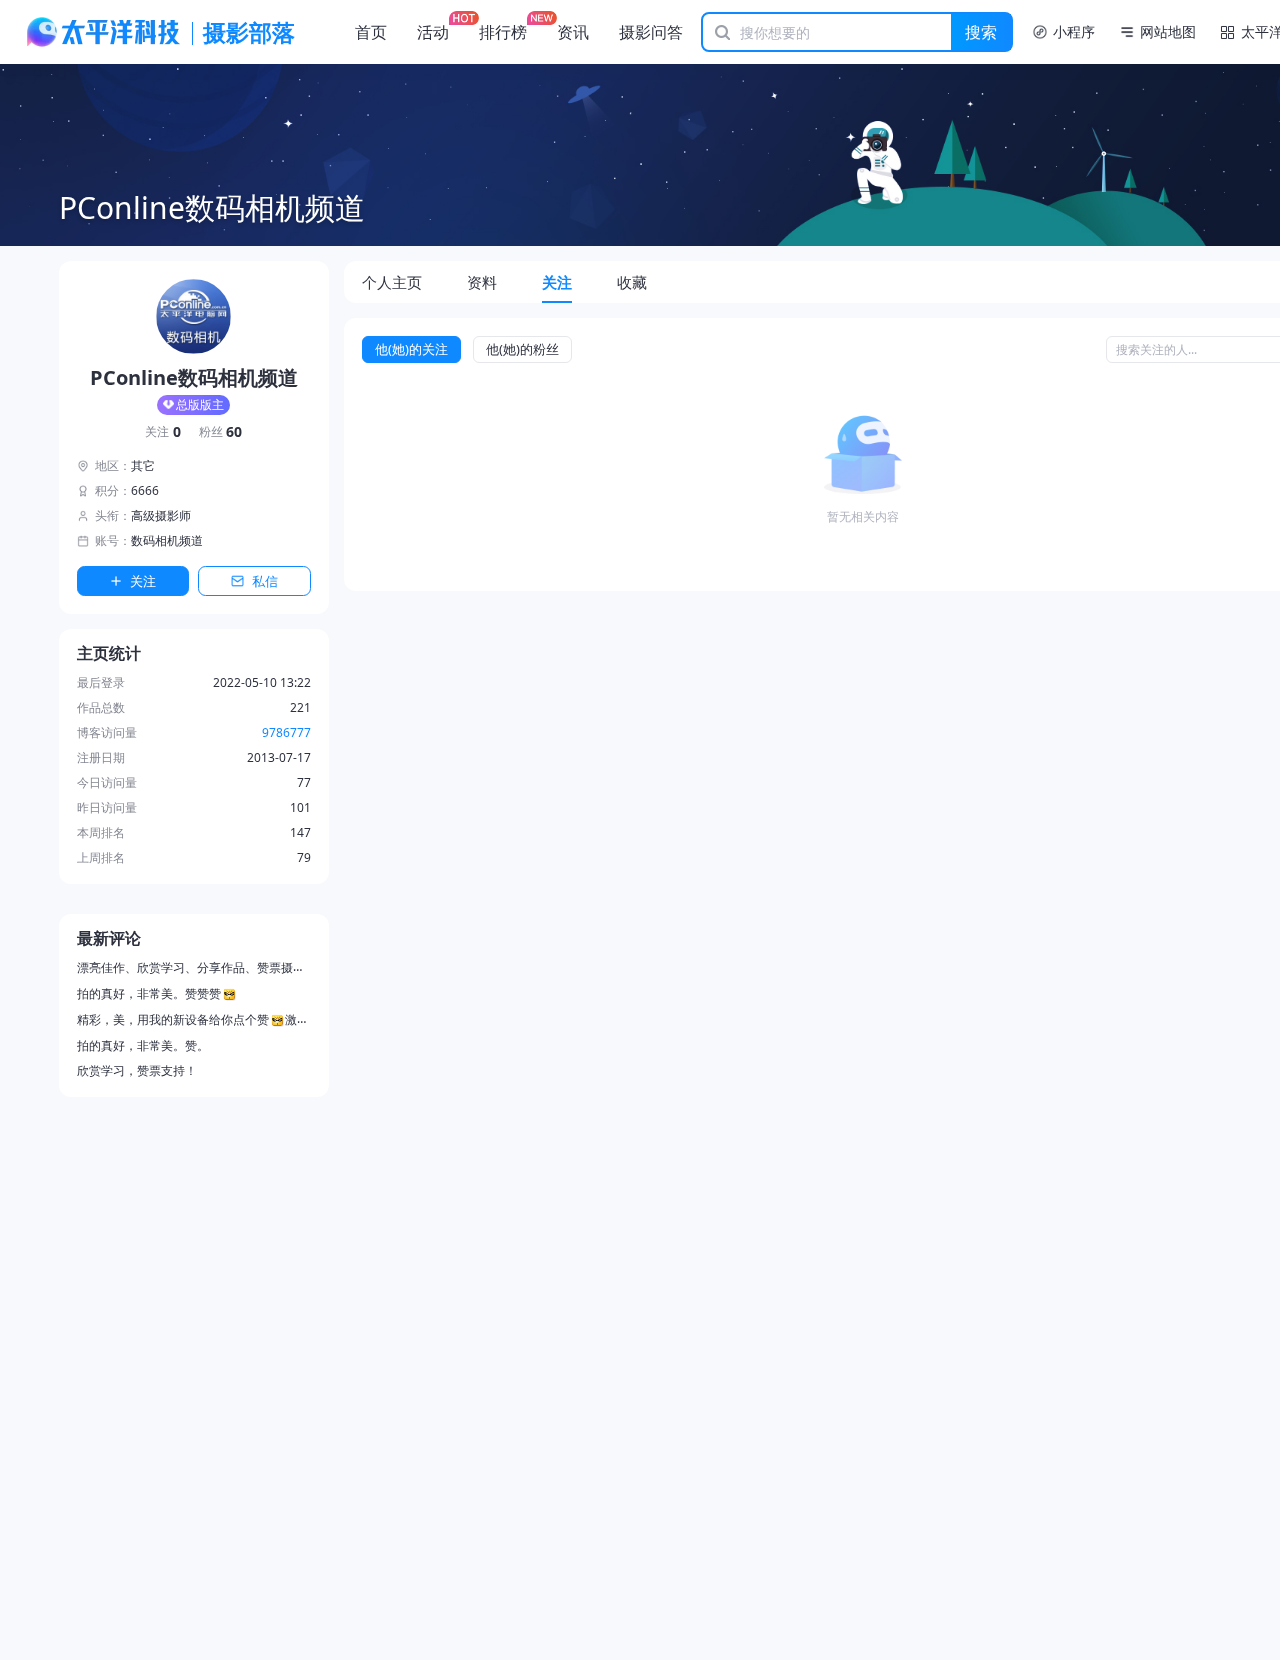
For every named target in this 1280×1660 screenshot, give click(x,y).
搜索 (981, 32)
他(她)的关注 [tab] (411, 349)
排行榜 (503, 32)
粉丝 (221, 432)
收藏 (632, 282)
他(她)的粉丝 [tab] (522, 349)
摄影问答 (651, 32)
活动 (433, 32)
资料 (482, 282)
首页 (371, 32)
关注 (163, 432)
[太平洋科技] (104, 32)
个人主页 (392, 282)
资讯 (573, 32)
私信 (265, 581)
